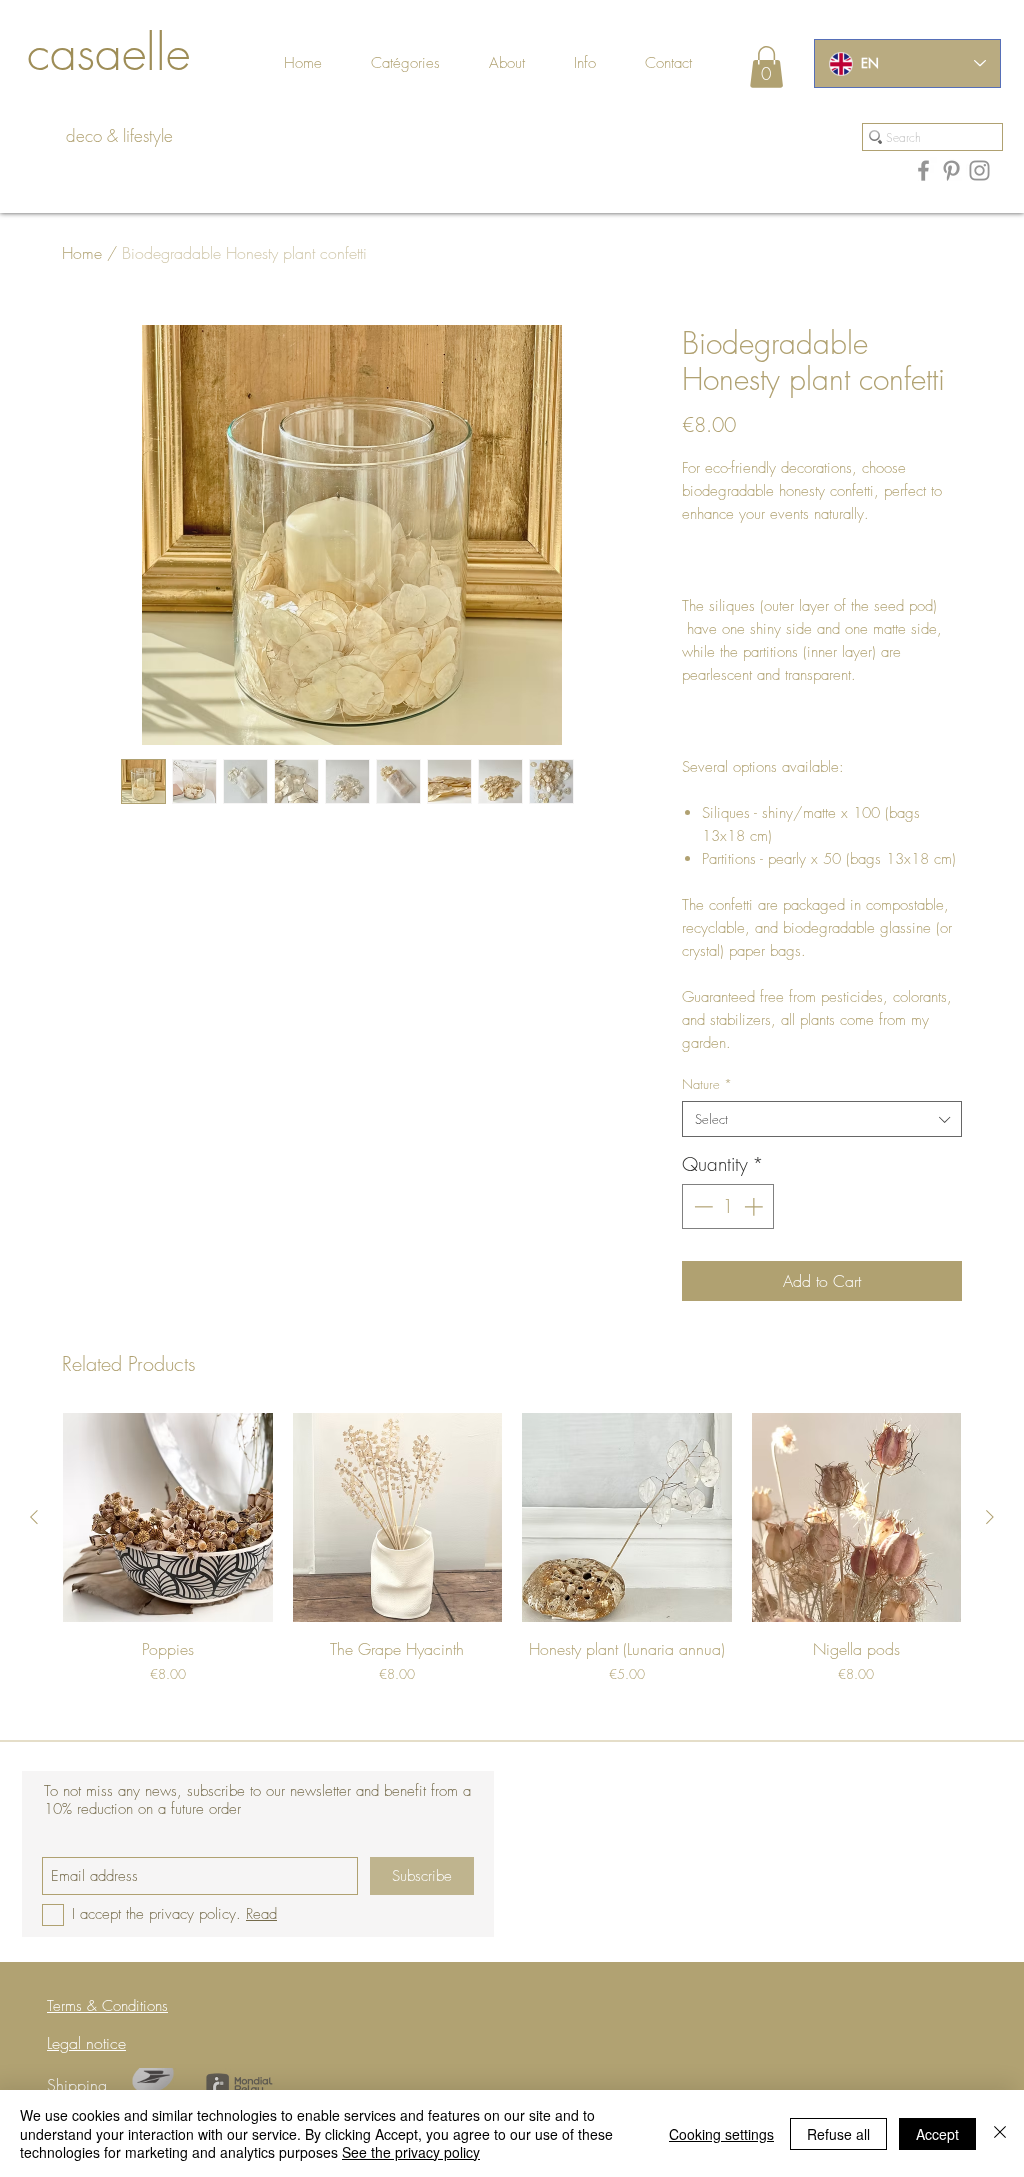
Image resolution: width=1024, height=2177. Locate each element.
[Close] (1000, 2133)
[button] (691, 63)
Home (82, 253)
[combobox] (822, 1119)
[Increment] (755, 1206)
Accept (937, 2134)
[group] (512, 1560)
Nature (707, 1084)
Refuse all (838, 2134)
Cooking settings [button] (721, 2134)
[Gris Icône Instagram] (979, 170)
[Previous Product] (34, 1517)
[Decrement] (701, 1206)
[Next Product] (990, 1517)
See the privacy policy (411, 2152)
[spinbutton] (728, 1206)
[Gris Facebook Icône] (923, 170)
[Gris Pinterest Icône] (951, 170)
